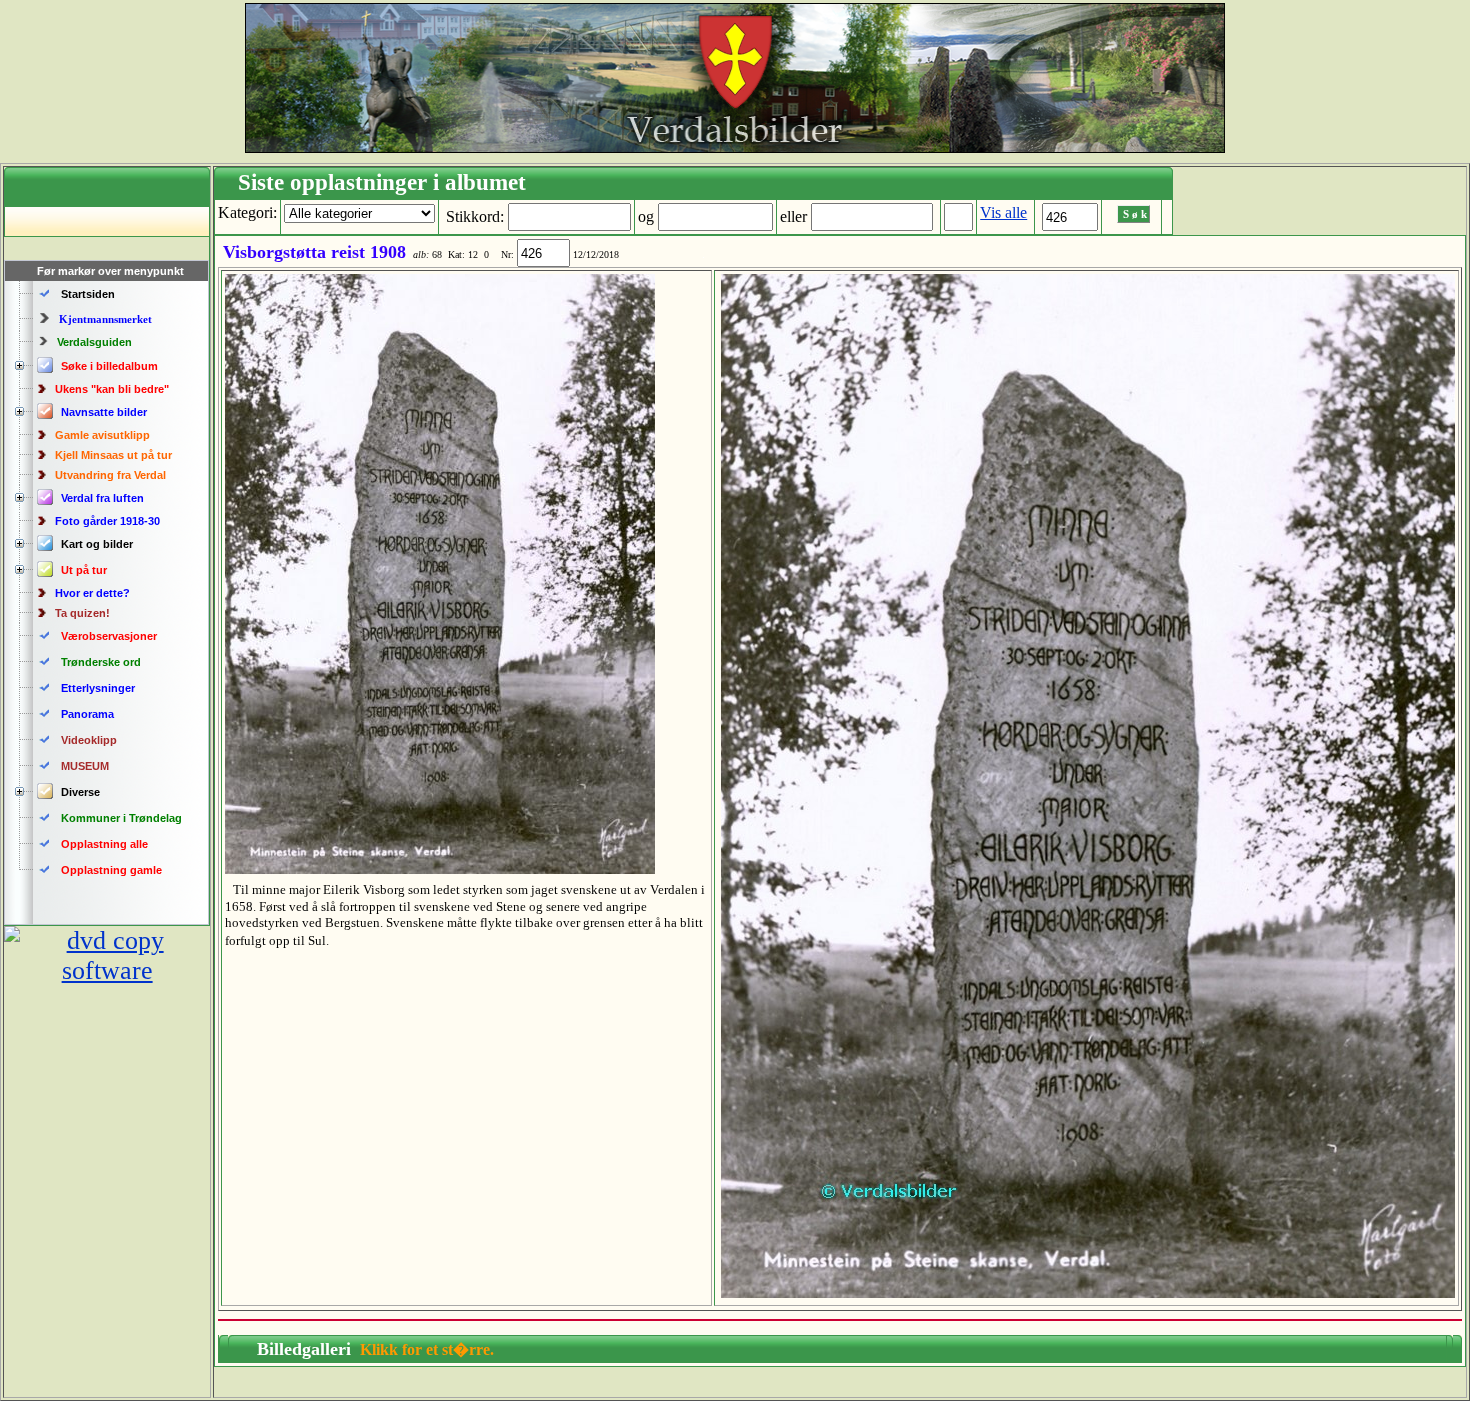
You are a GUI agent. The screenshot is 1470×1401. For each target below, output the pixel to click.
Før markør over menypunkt (110, 271)
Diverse (80, 792)
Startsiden (88, 294)
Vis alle (1003, 212)
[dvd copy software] (107, 970)
